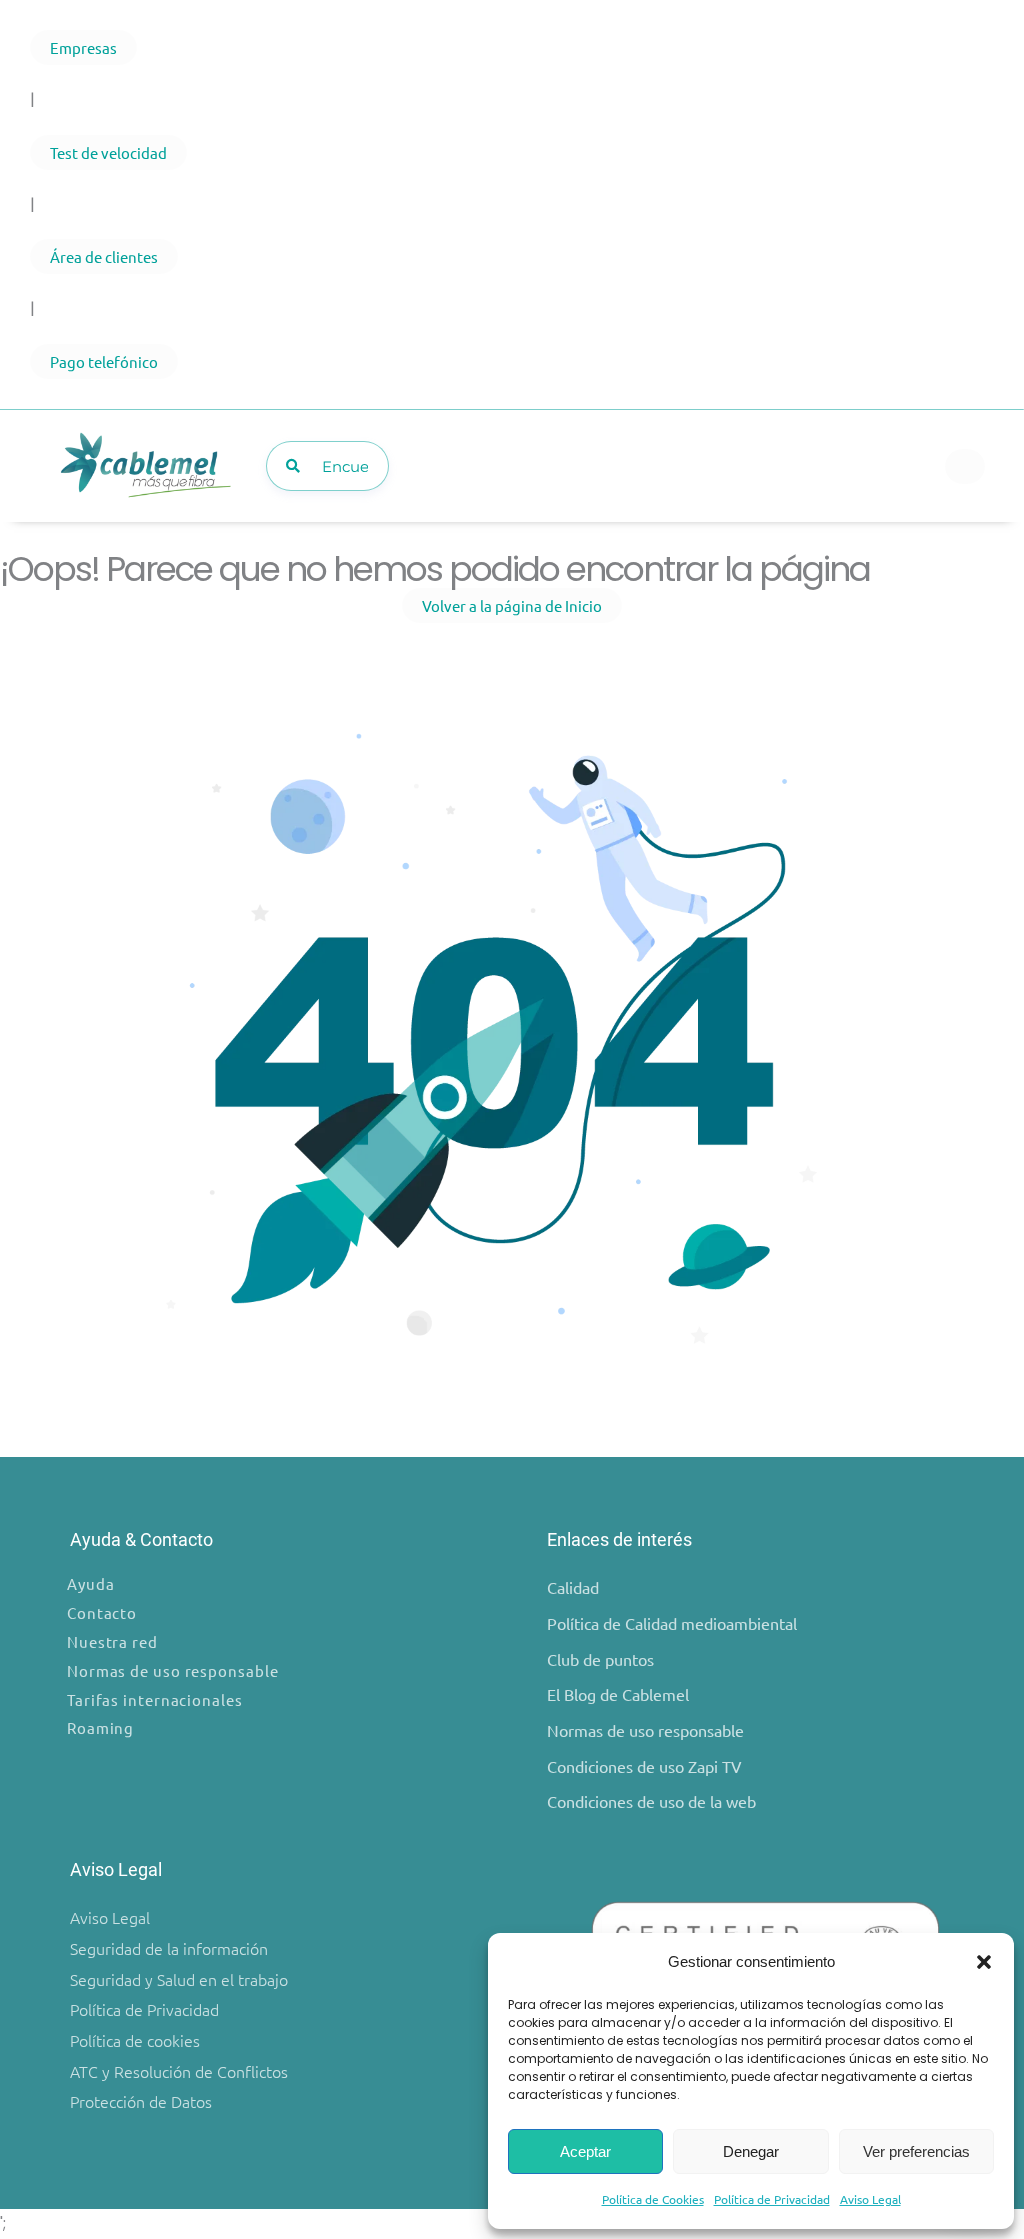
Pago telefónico (104, 361)
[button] (984, 1962)
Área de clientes (104, 256)
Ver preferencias (916, 2151)
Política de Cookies (653, 2199)
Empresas (83, 47)
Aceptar (585, 2151)
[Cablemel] (144, 466)
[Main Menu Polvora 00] (965, 466)
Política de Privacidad (772, 2199)
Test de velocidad (108, 152)
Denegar (751, 2151)
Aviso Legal (870, 2199)
